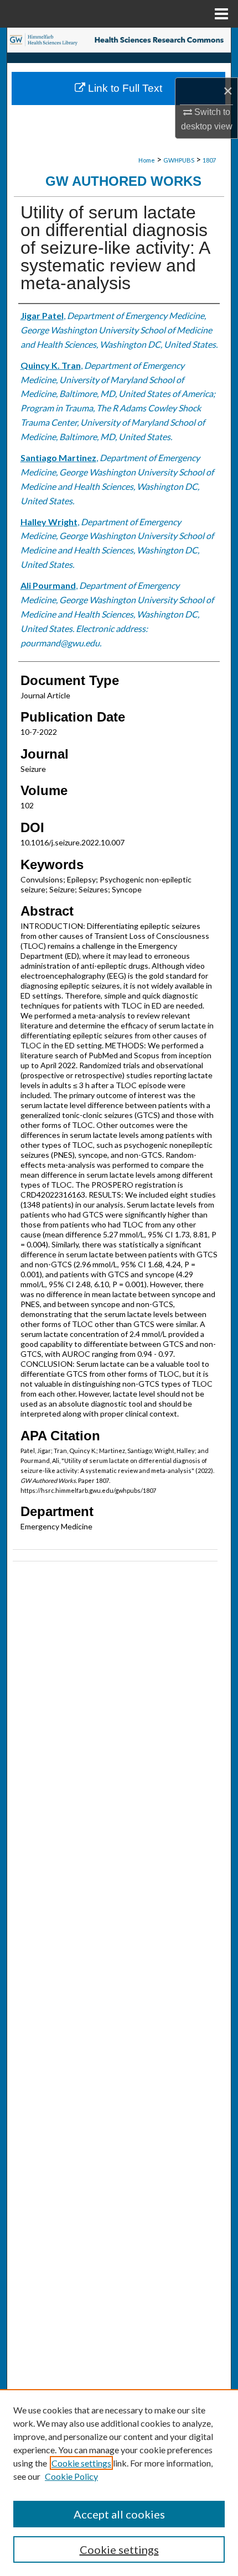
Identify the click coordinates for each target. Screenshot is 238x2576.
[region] (119, 2483)
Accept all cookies (119, 2514)
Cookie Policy (71, 2476)
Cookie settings (81, 2463)
